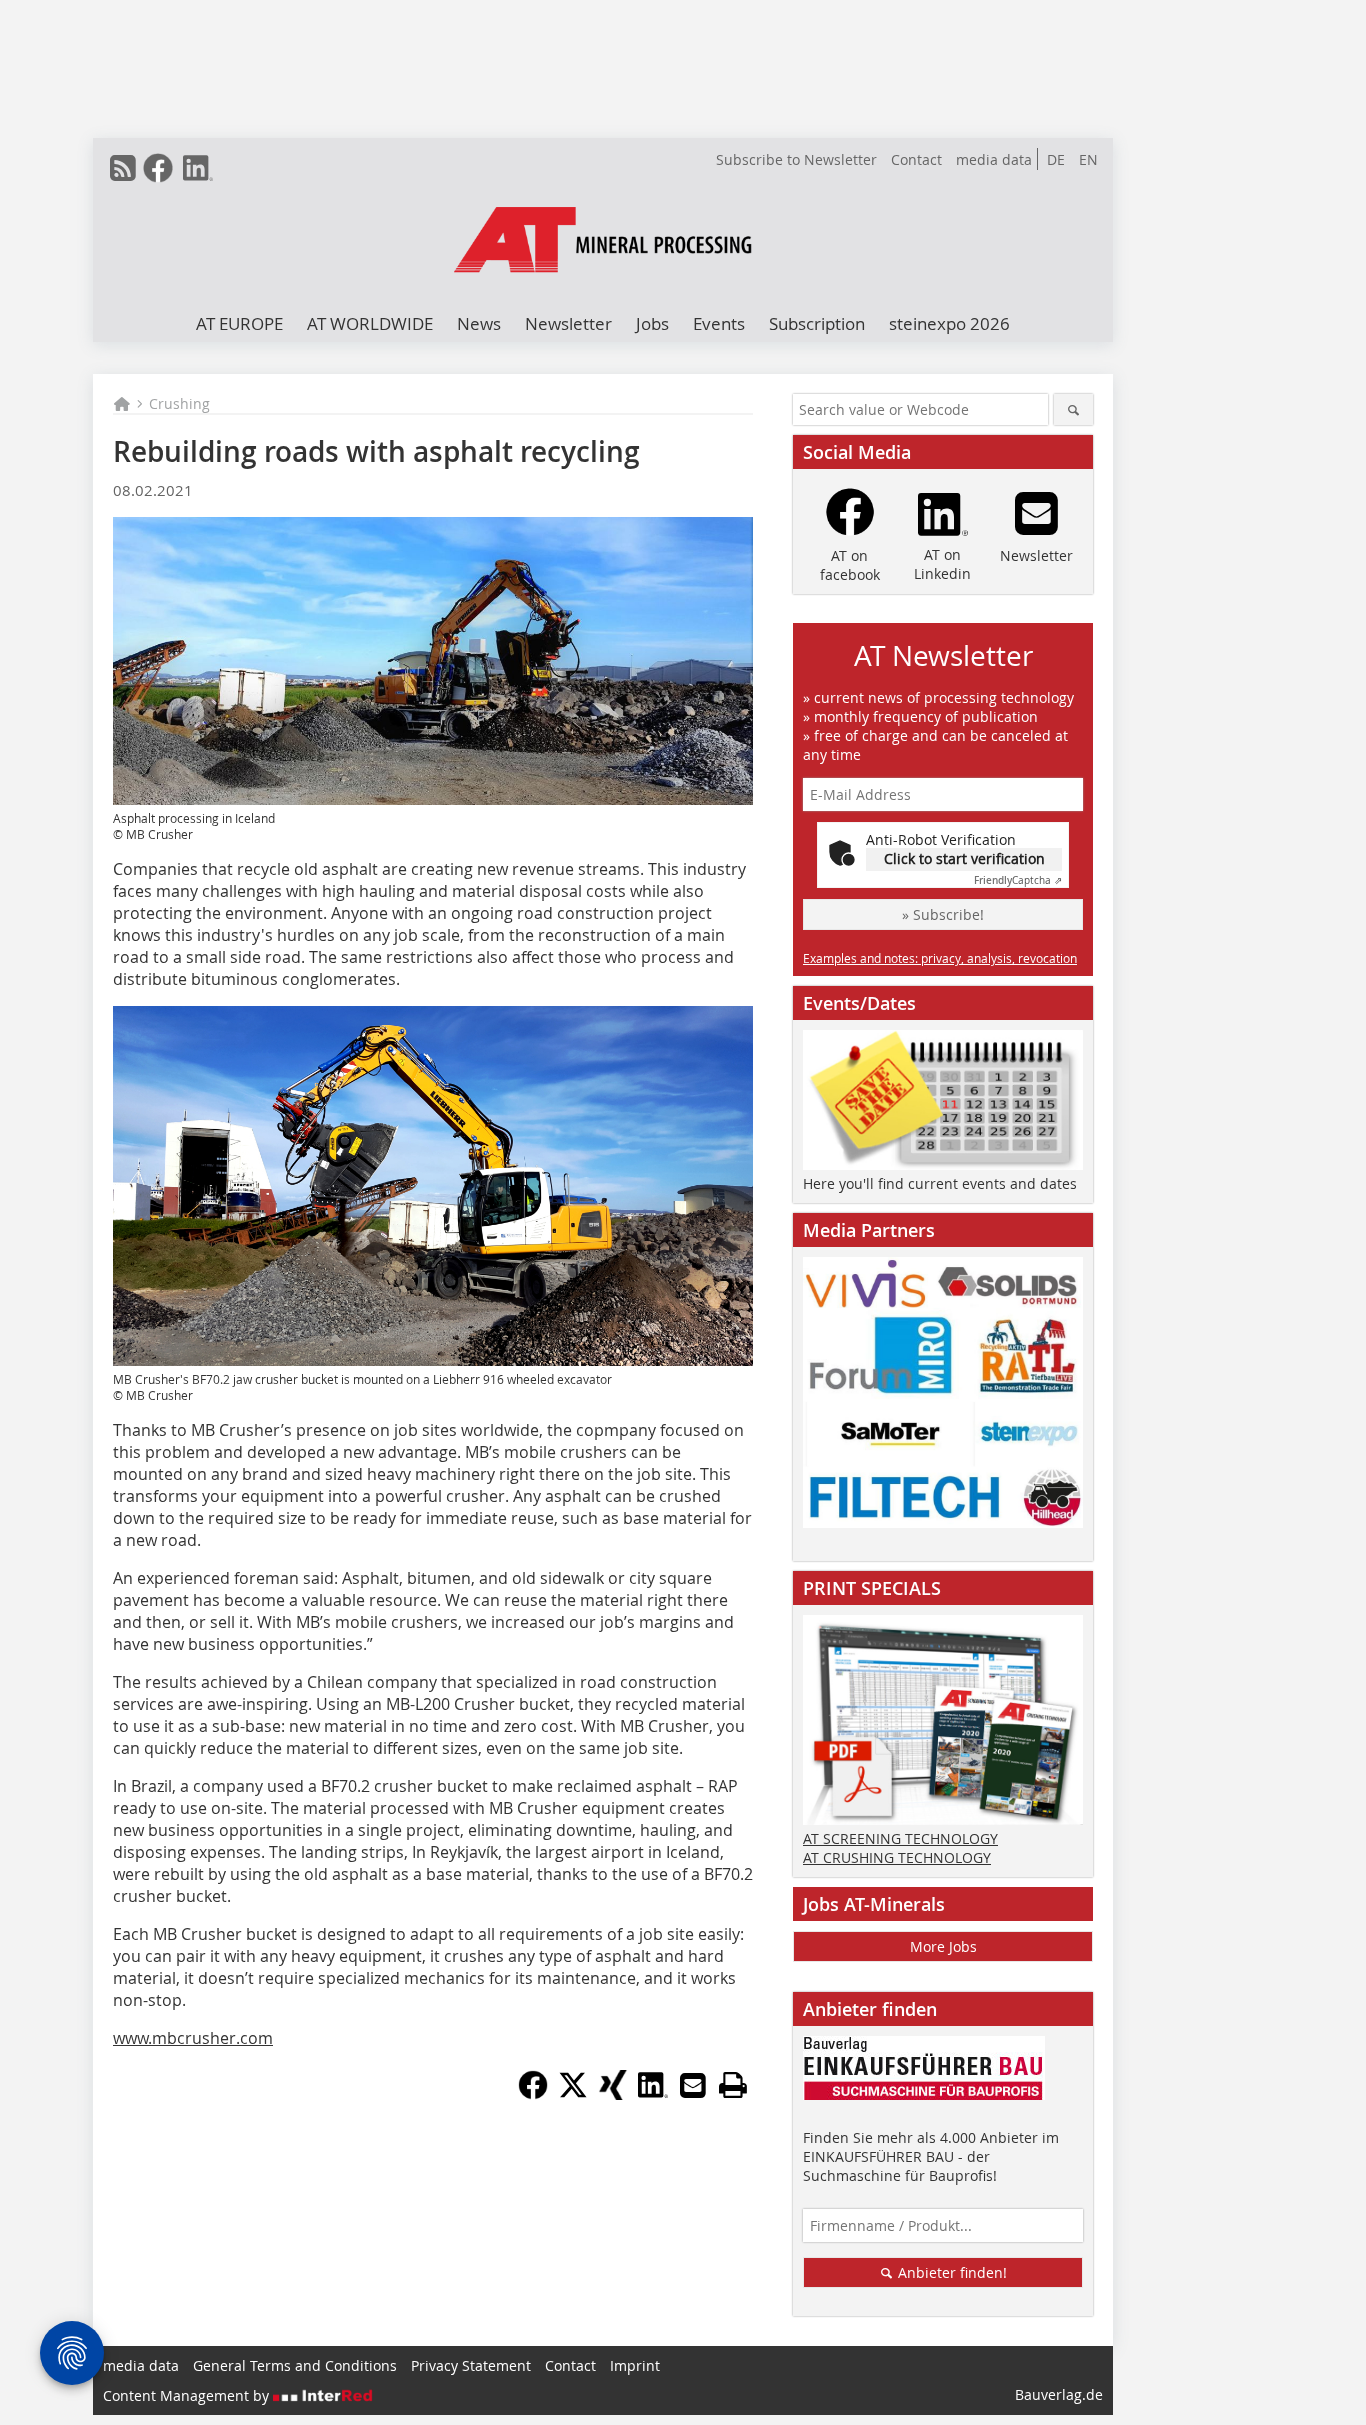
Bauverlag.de (1059, 2394)
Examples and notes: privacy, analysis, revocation (940, 958)
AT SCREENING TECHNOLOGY (900, 1838)
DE (1056, 159)
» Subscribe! (943, 914)
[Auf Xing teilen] (613, 2094)
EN (1088, 159)
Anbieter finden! (950, 2272)
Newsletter (568, 323)
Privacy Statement (471, 2365)
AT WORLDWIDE (370, 323)
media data (994, 159)
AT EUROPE (239, 323)
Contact (916, 159)
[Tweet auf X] (573, 2094)
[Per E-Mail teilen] (693, 2085)
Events (719, 323)
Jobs (652, 323)
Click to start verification (964, 858)
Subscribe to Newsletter (796, 159)
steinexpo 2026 (949, 323)
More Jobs (943, 1946)
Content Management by (188, 2395)
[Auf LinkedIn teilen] (653, 2094)
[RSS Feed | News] (123, 168)
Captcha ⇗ (1018, 880)
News (479, 323)
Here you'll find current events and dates (940, 1183)
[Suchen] (1073, 409)
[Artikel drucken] (733, 2085)
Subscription (817, 323)
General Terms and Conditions (295, 2365)
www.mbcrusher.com (193, 2038)
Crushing (179, 403)
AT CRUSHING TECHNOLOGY (897, 1857)
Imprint (635, 2365)
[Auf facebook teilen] (533, 2094)
